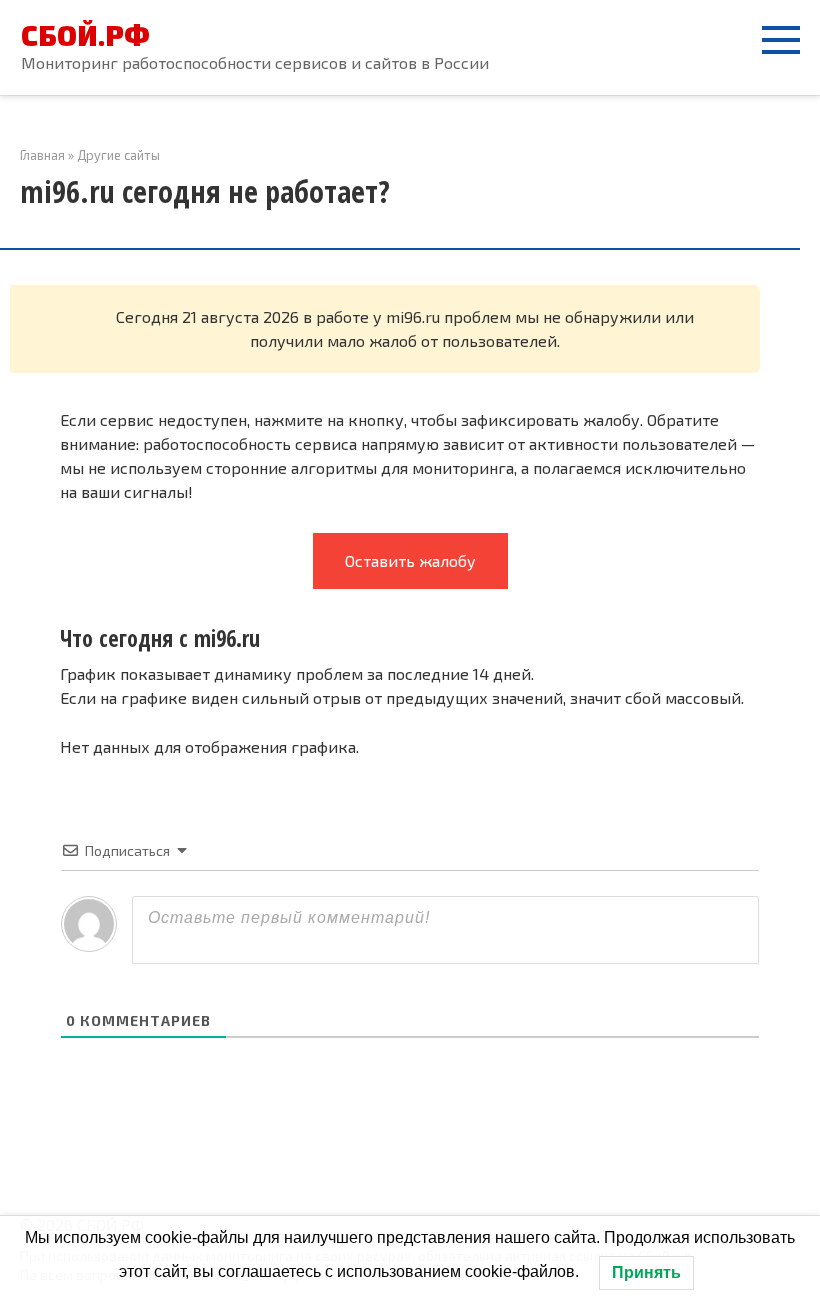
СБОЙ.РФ (85, 35)
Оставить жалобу (410, 560)
